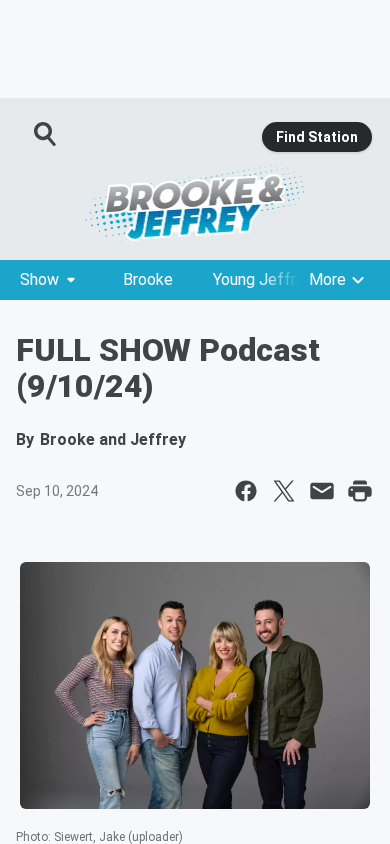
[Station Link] (195, 202)
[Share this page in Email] (322, 491)
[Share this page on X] (284, 491)
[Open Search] (46, 134)
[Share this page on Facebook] (246, 491)
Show (39, 279)
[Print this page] (360, 491)
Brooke (148, 279)
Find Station (317, 137)
